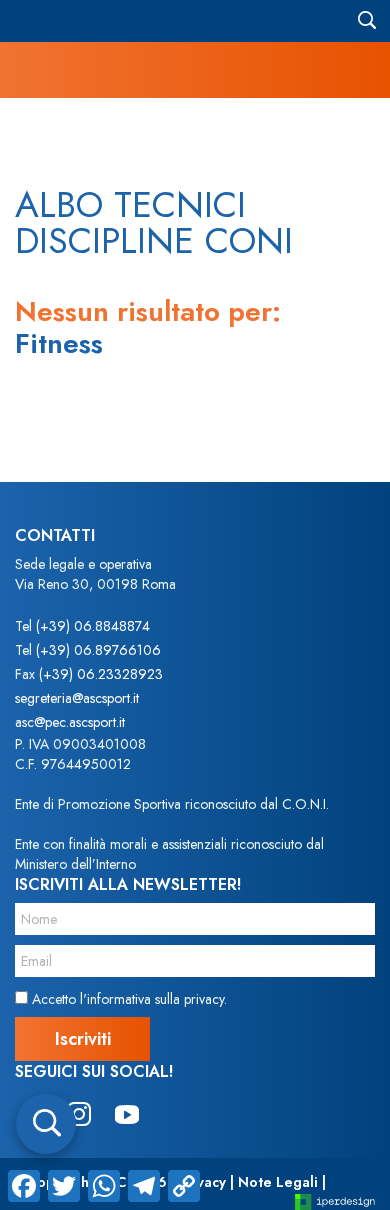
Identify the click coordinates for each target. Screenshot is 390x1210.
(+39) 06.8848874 (93, 626)
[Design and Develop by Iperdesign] (335, 1200)
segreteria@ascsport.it (77, 698)
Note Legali (278, 1182)
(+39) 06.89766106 (98, 650)
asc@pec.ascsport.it (70, 722)
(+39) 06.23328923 (101, 674)
